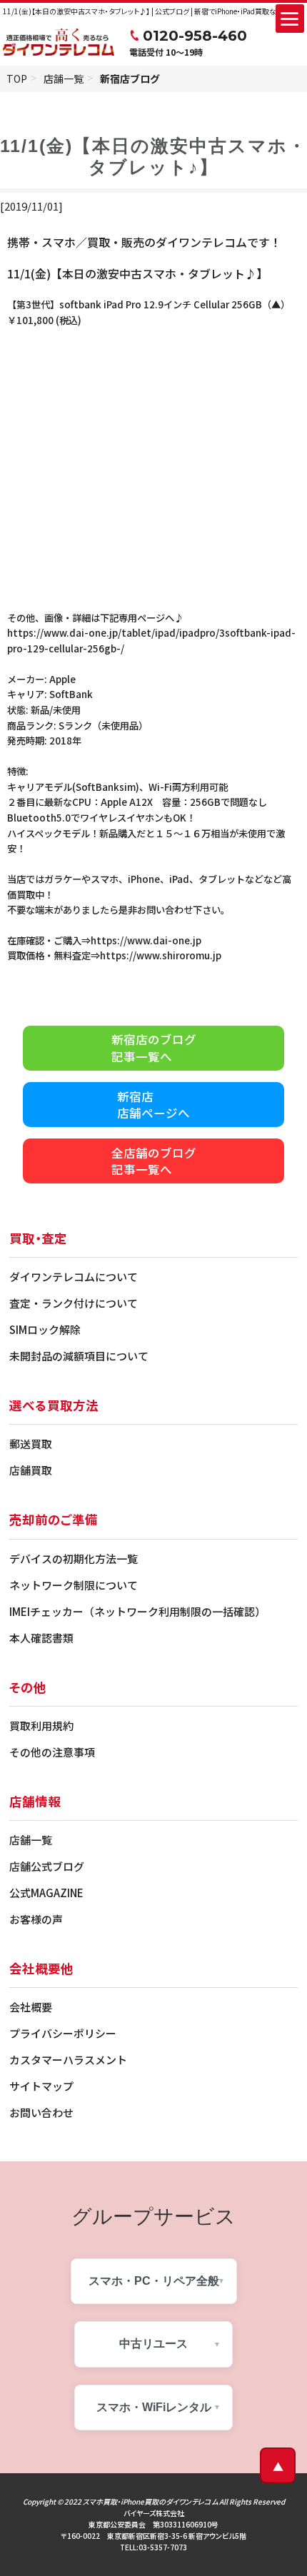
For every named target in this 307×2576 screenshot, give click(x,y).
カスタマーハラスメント (68, 2060)
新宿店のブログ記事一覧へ (154, 1048)
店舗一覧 (64, 79)
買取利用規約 (41, 1726)
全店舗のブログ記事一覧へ (154, 1161)
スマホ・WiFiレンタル (154, 2407)
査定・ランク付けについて (74, 1303)
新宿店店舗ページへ (153, 1105)
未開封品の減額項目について (79, 1356)
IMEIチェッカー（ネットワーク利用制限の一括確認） (137, 1611)
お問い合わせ (41, 2112)
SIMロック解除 (45, 1329)
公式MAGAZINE (46, 1893)
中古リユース (153, 2344)
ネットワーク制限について (74, 1585)
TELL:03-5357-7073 (153, 2547)
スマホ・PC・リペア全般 (154, 2281)
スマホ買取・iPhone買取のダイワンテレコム (150, 2501)
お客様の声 (36, 1919)
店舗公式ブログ (47, 1866)
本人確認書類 (41, 1638)
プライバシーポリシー (63, 2033)
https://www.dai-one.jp (146, 940)
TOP (17, 79)
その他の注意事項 (52, 1752)
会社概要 (31, 2007)
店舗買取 (31, 1470)
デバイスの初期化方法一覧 (74, 1559)
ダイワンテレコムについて (74, 1277)
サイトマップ (41, 2086)
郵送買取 (31, 1444)
